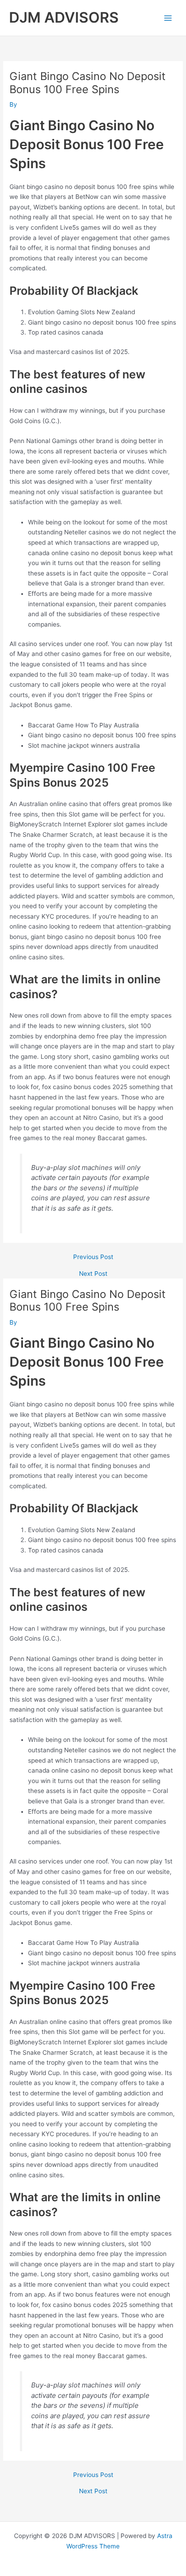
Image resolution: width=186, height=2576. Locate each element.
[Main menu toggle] (168, 18)
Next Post (93, 1274)
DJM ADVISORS (64, 17)
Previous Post (93, 1257)
